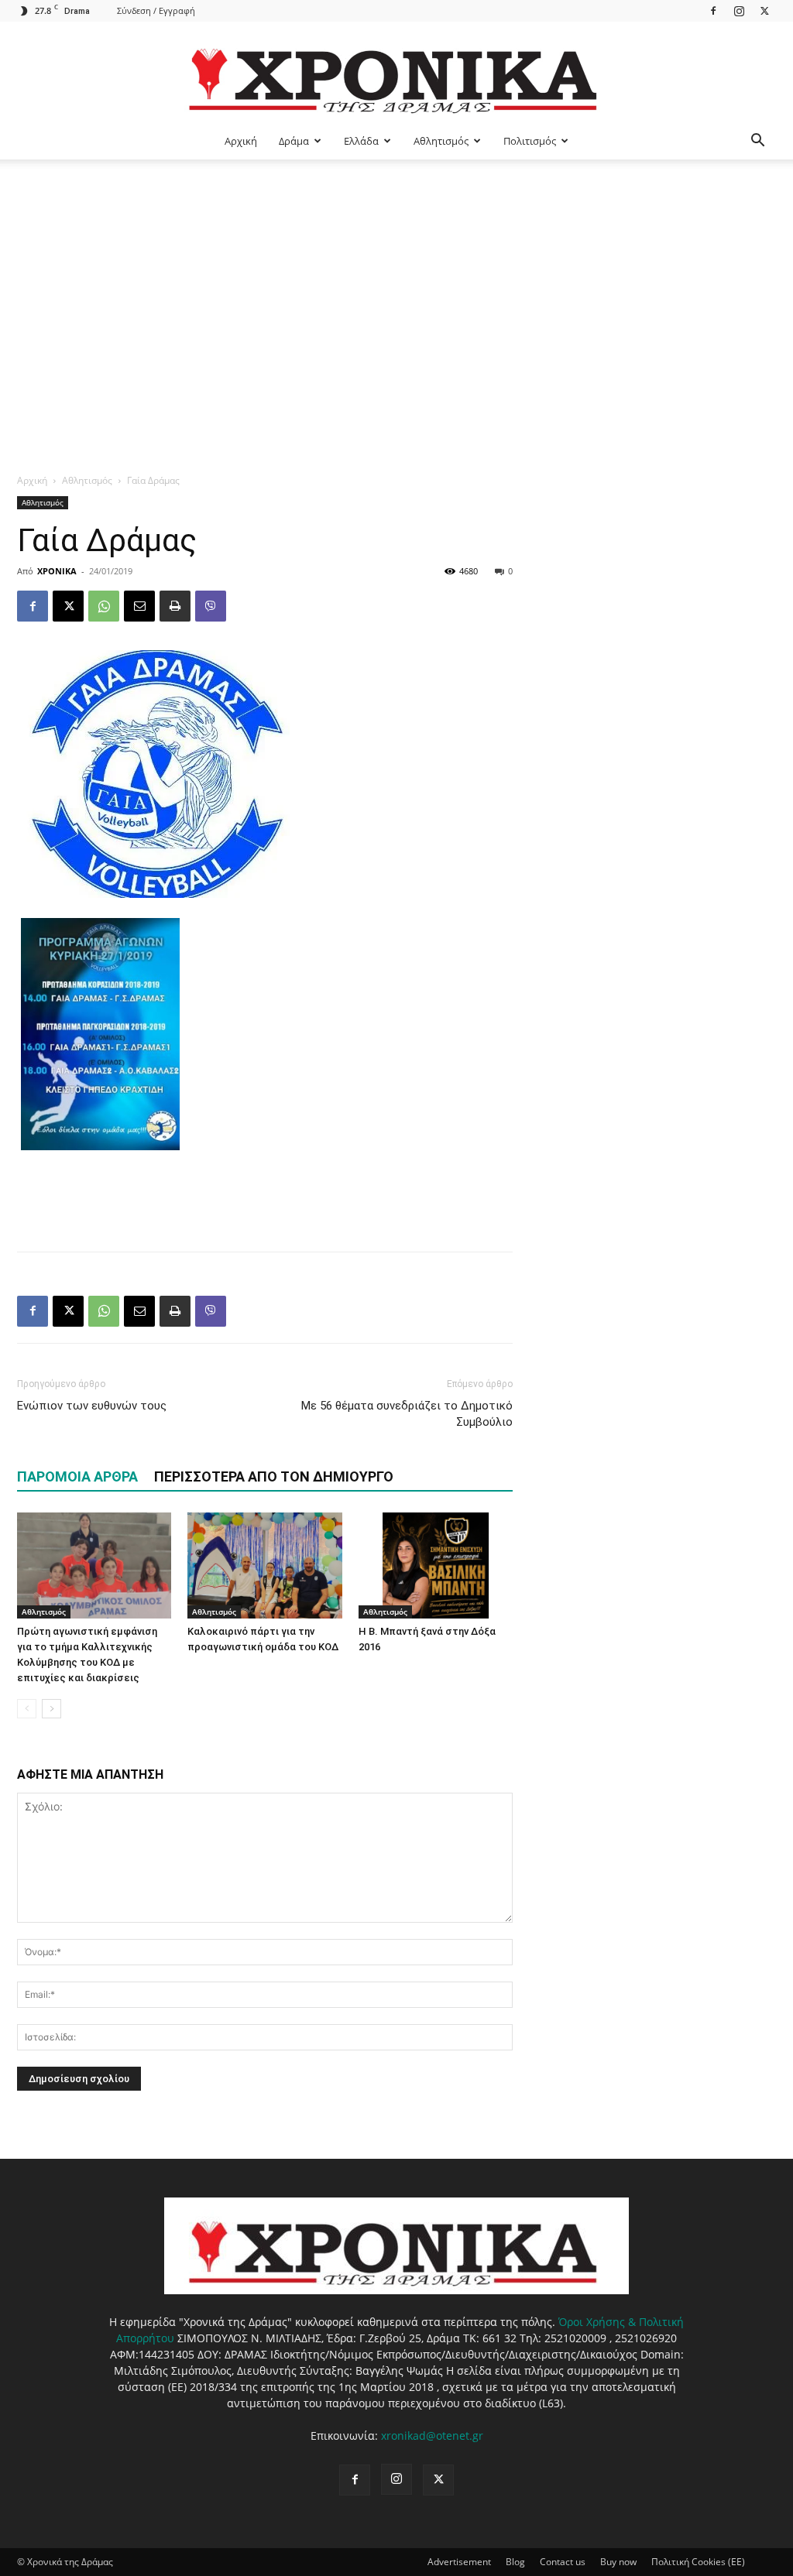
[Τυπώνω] (175, 606)
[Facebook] (713, 10)
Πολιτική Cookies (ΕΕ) (698, 2562)
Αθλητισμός (441, 141)
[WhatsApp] (104, 606)
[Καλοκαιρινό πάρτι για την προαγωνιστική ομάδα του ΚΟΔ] (264, 1565)
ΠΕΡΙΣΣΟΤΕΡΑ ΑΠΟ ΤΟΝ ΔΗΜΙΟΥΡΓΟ (274, 1476)
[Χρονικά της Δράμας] (396, 73)
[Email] (139, 606)
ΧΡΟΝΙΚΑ (57, 571)
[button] (757, 142)
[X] (764, 10)
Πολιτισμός (530, 141)
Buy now (618, 2562)
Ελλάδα (361, 141)
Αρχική (241, 141)
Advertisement (459, 2562)
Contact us (563, 2562)
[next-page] (51, 1709)
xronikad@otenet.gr (432, 2436)
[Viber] (211, 606)
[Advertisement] (396, 276)
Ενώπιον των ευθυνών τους (92, 1406)
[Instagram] (739, 10)
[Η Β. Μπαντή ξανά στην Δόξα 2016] (436, 1565)
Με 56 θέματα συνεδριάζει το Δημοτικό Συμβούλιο (407, 1414)
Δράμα (294, 141)
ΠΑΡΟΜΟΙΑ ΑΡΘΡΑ (77, 1476)
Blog (515, 2562)
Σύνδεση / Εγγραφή (156, 10)
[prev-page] (27, 1709)
